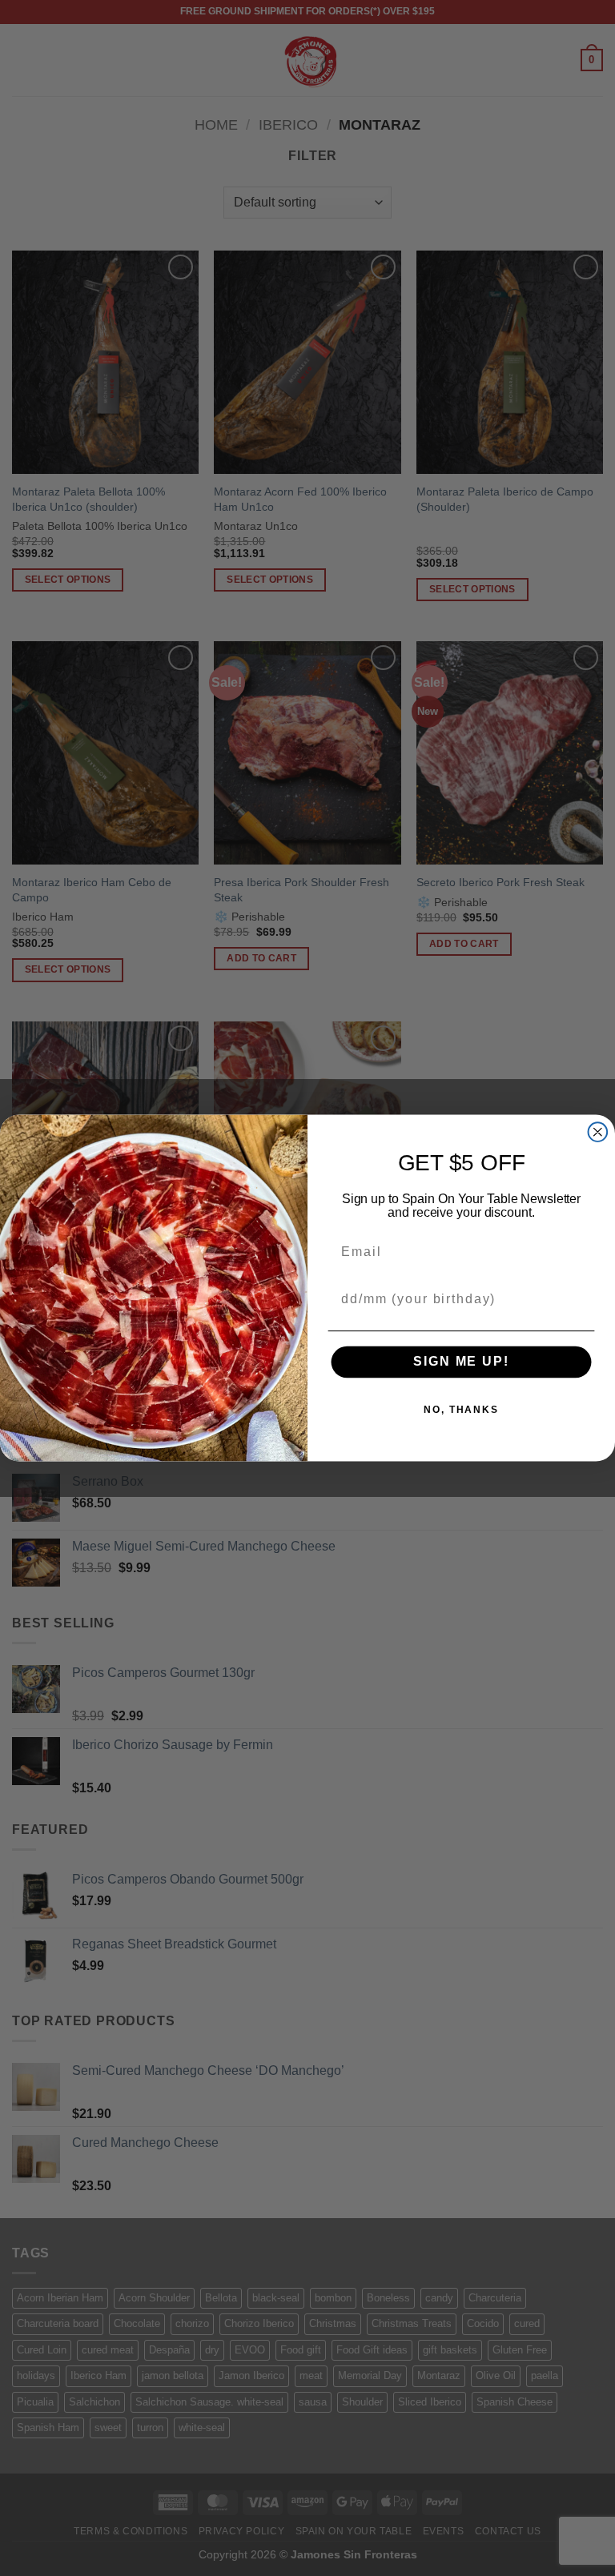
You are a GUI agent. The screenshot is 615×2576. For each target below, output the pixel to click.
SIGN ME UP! (461, 1362)
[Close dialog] (598, 1132)
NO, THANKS (461, 1410)
